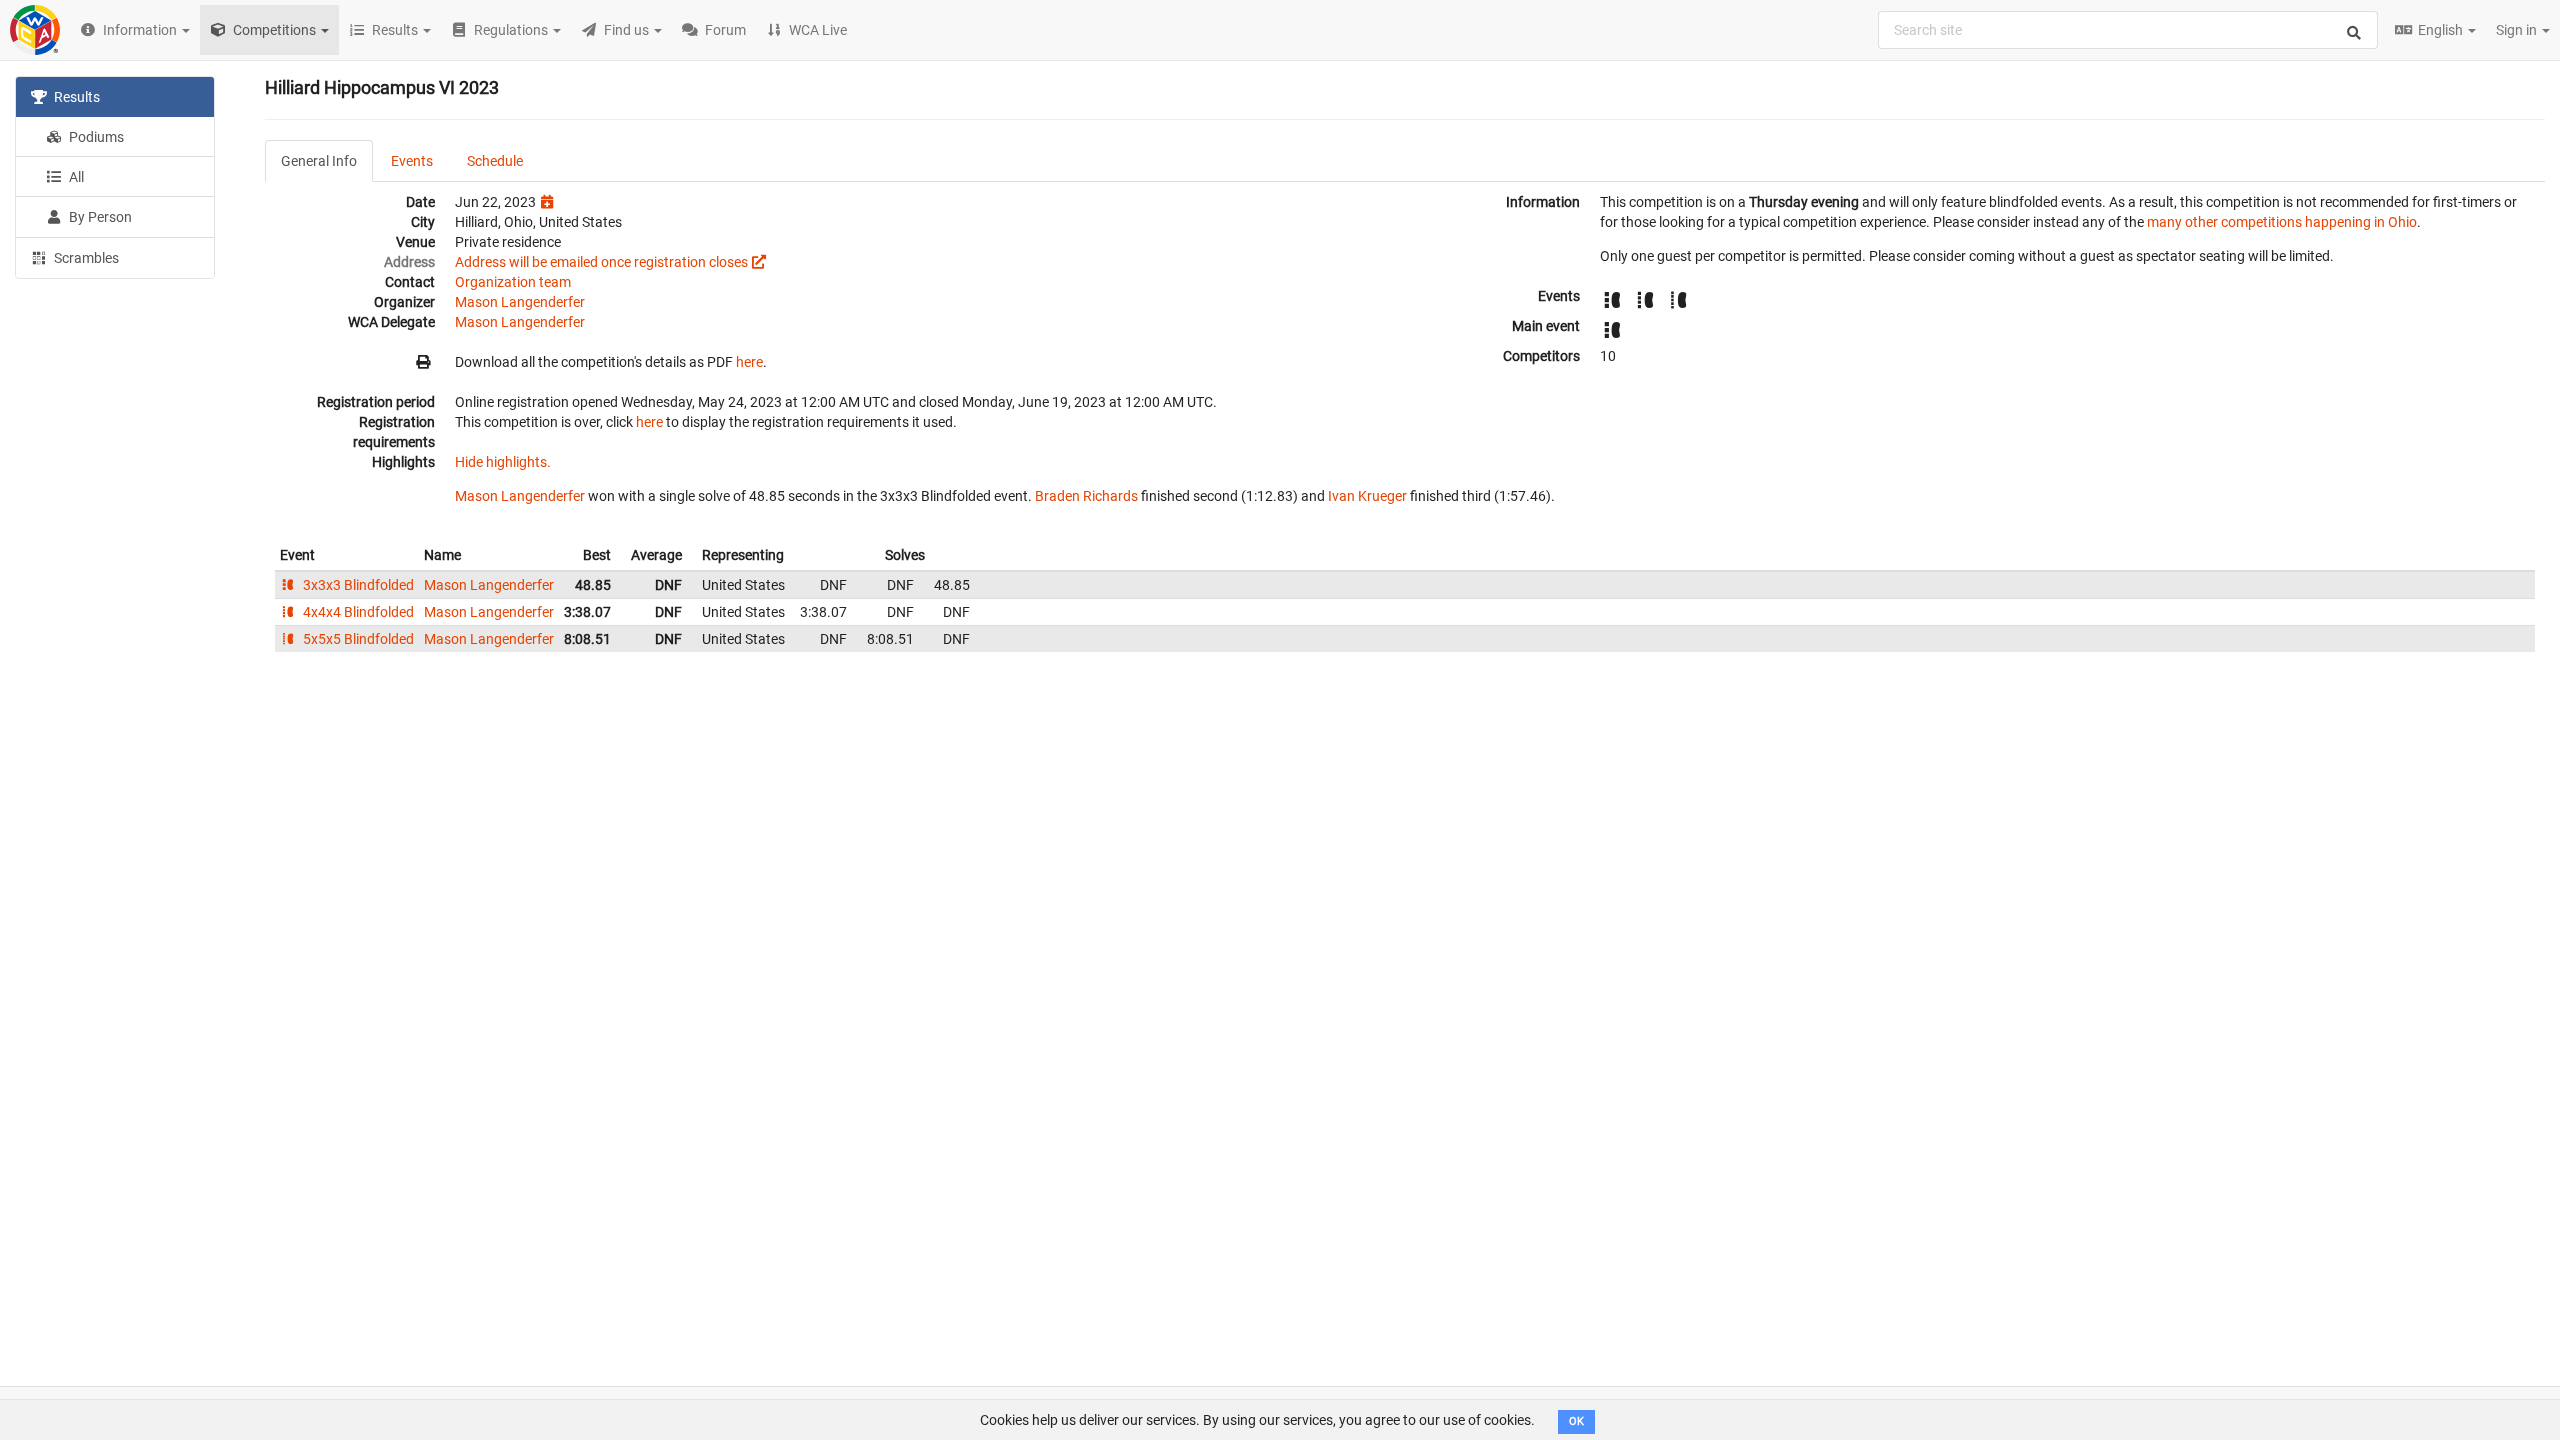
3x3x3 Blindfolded (357, 585)
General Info (319, 161)
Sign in (2518, 30)
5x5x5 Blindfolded (357, 639)
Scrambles (85, 258)
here (749, 362)
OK (1576, 1421)
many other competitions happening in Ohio (2282, 222)
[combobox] (2128, 30)
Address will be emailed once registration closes (601, 262)
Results (75, 97)
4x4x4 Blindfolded (357, 612)
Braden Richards (1086, 496)
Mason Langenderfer (520, 302)
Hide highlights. (503, 462)
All (75, 177)
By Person (99, 217)
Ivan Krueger (1367, 496)
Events (412, 161)
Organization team (513, 282)
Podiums (95, 137)
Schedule (495, 161)
